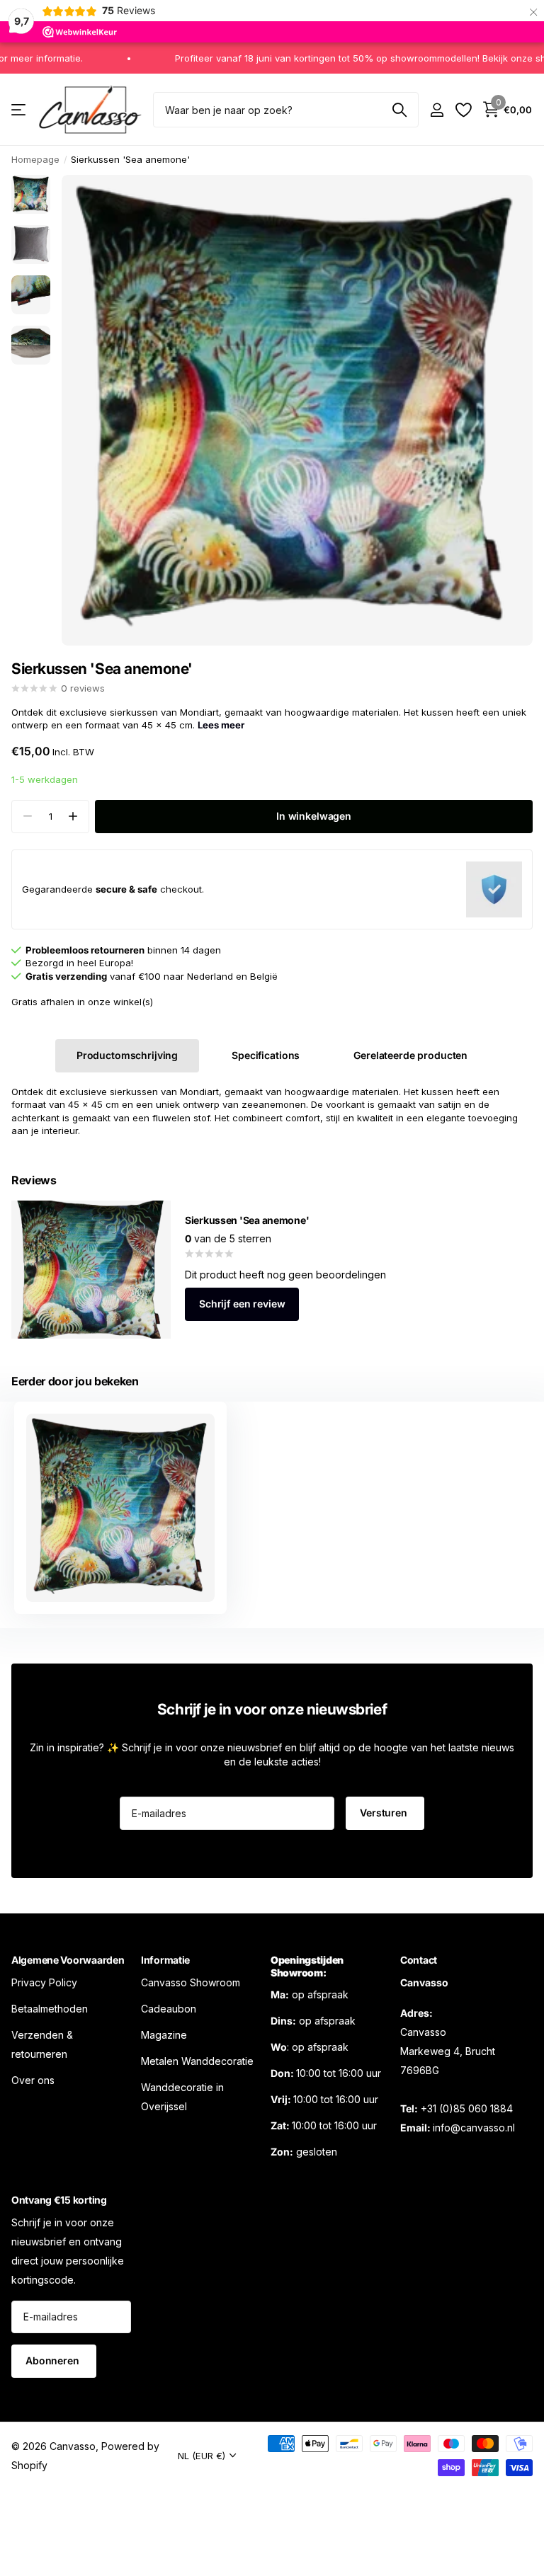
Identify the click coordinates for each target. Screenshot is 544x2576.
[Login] (437, 110)
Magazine (164, 2034)
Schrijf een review (242, 1304)
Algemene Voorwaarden (68, 1960)
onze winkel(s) (120, 1002)
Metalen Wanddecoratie (197, 2060)
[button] (73, 817)
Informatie (165, 1960)
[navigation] (31, 194)
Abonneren (54, 2360)
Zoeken (399, 110)
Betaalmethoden (50, 2008)
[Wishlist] (463, 110)
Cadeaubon (169, 2008)
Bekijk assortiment (19, 110)
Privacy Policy (44, 1982)
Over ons (33, 2079)
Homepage (35, 159)
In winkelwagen (314, 816)
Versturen (385, 1813)
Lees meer (221, 725)
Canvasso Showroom (191, 1982)
